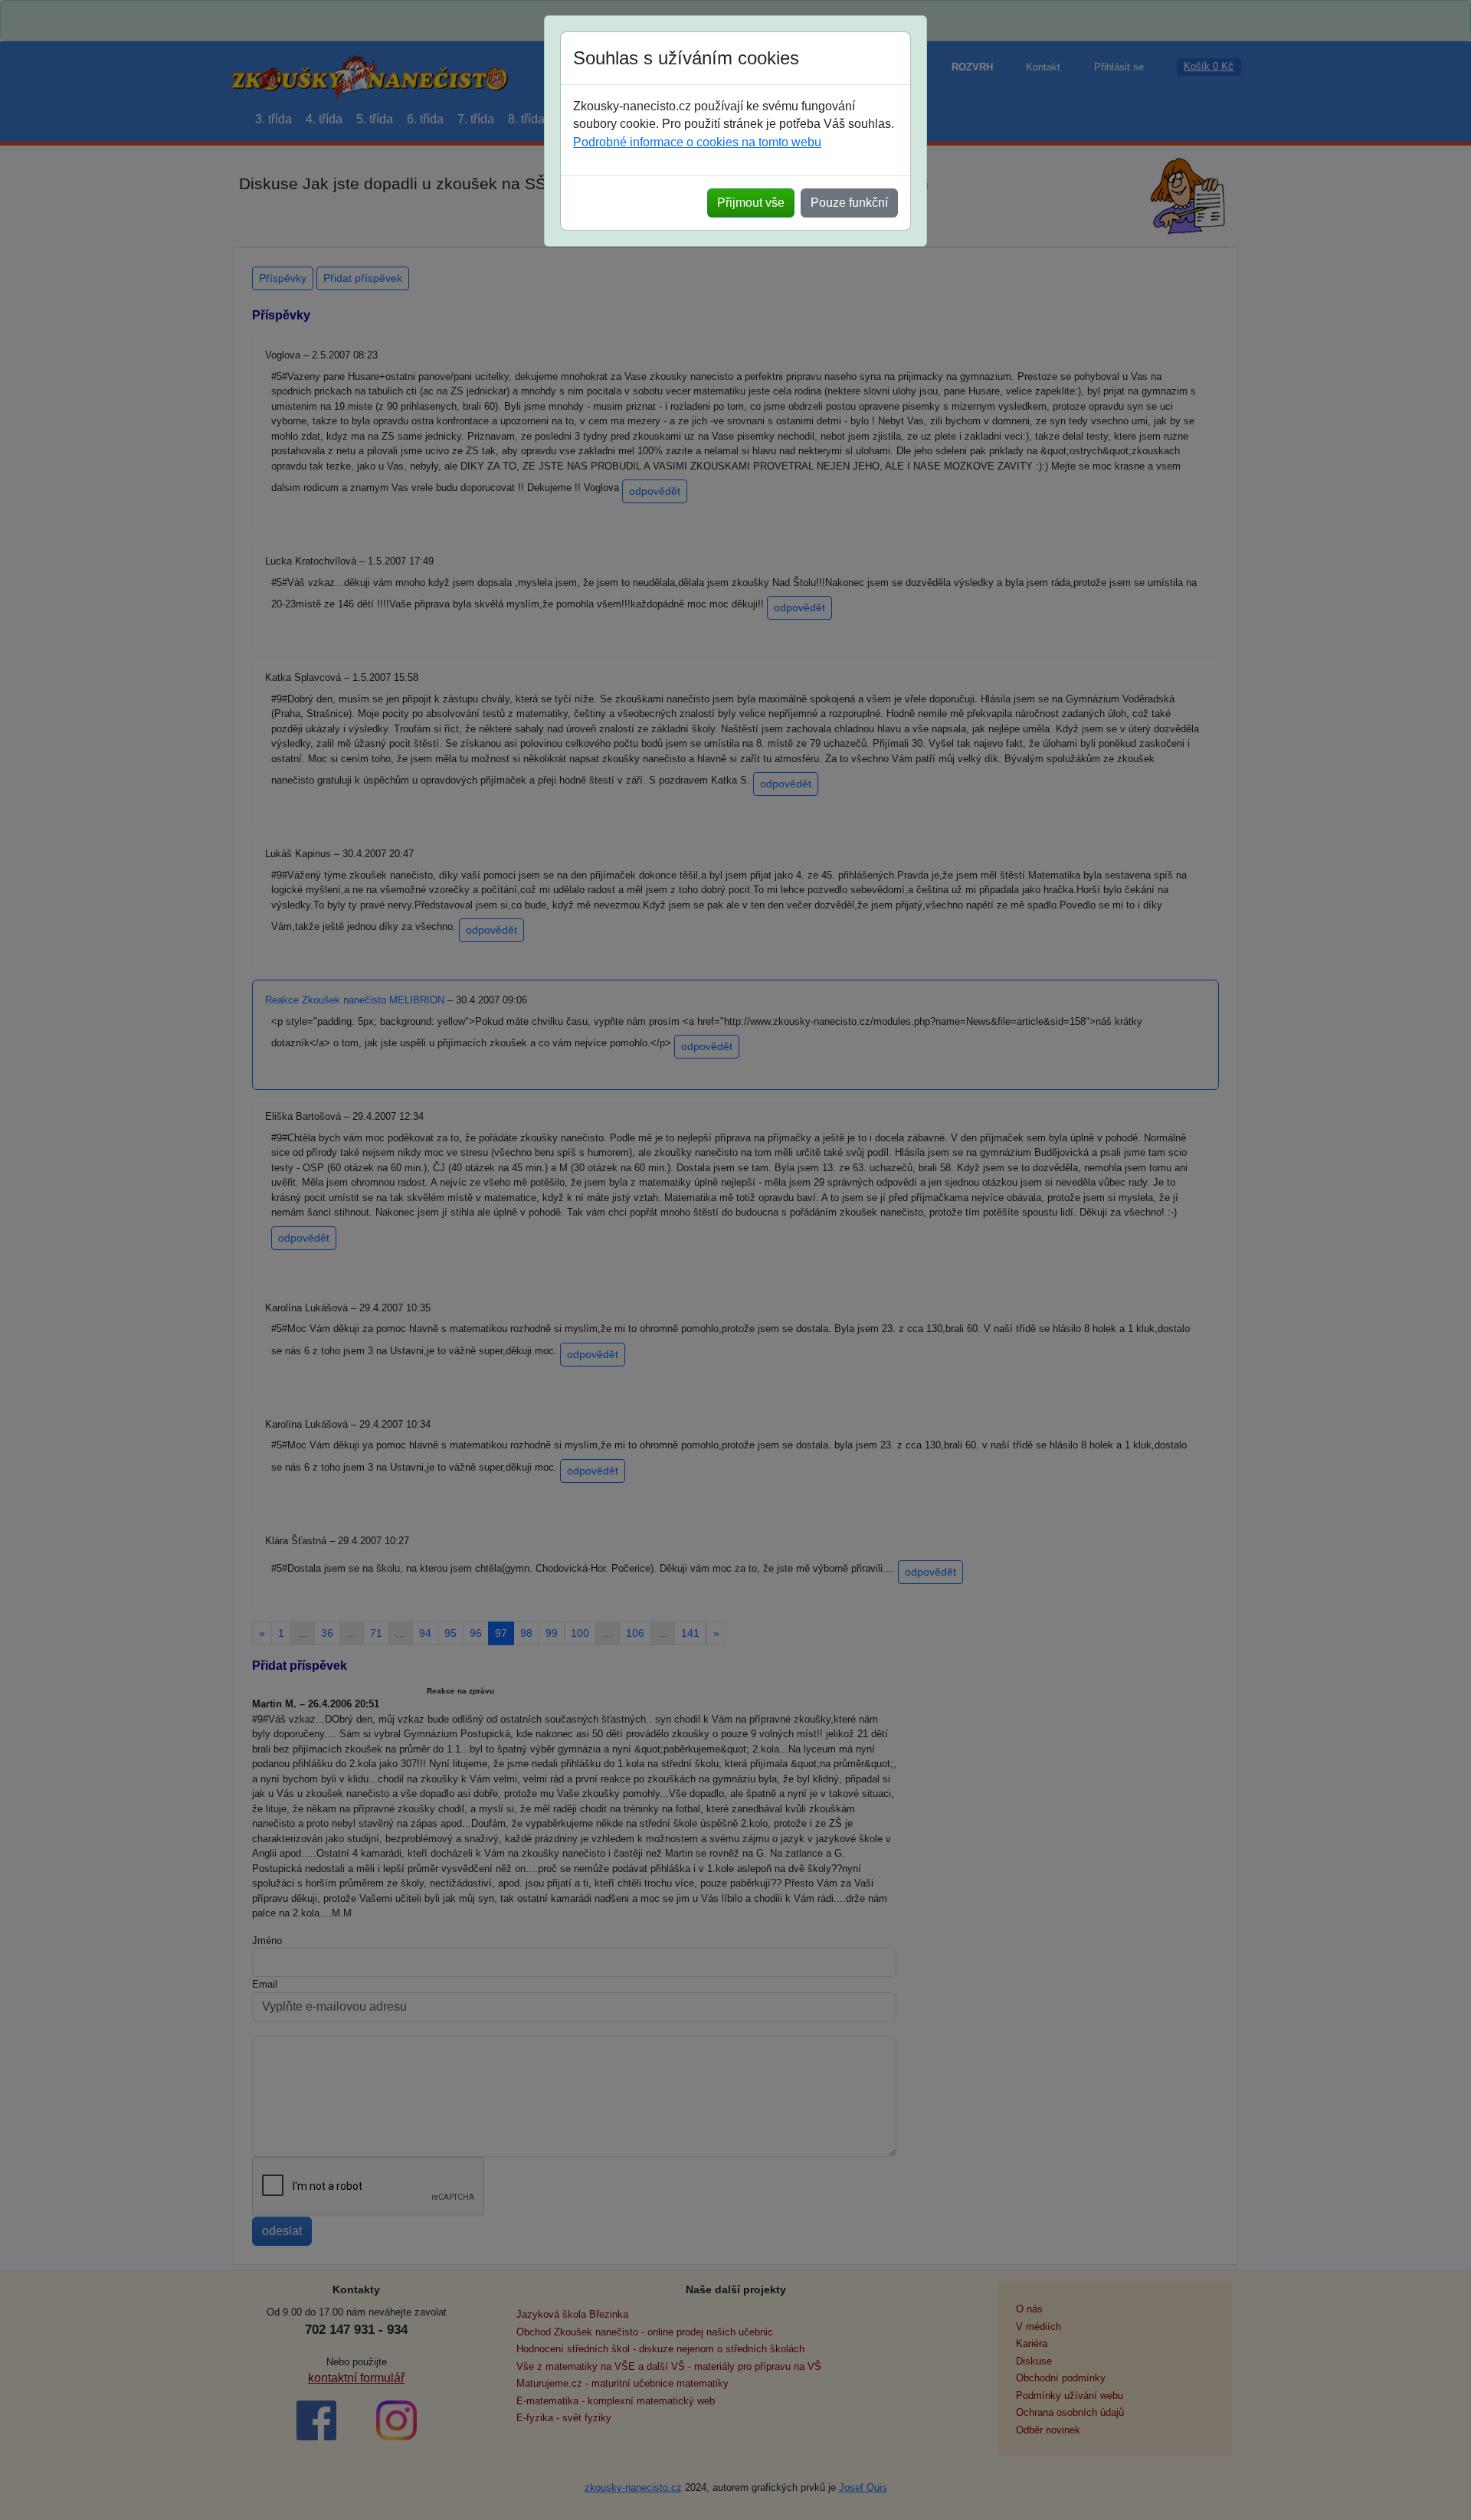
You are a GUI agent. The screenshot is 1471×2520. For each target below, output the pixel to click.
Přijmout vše (751, 203)
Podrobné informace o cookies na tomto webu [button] (697, 142)
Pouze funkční (849, 203)
